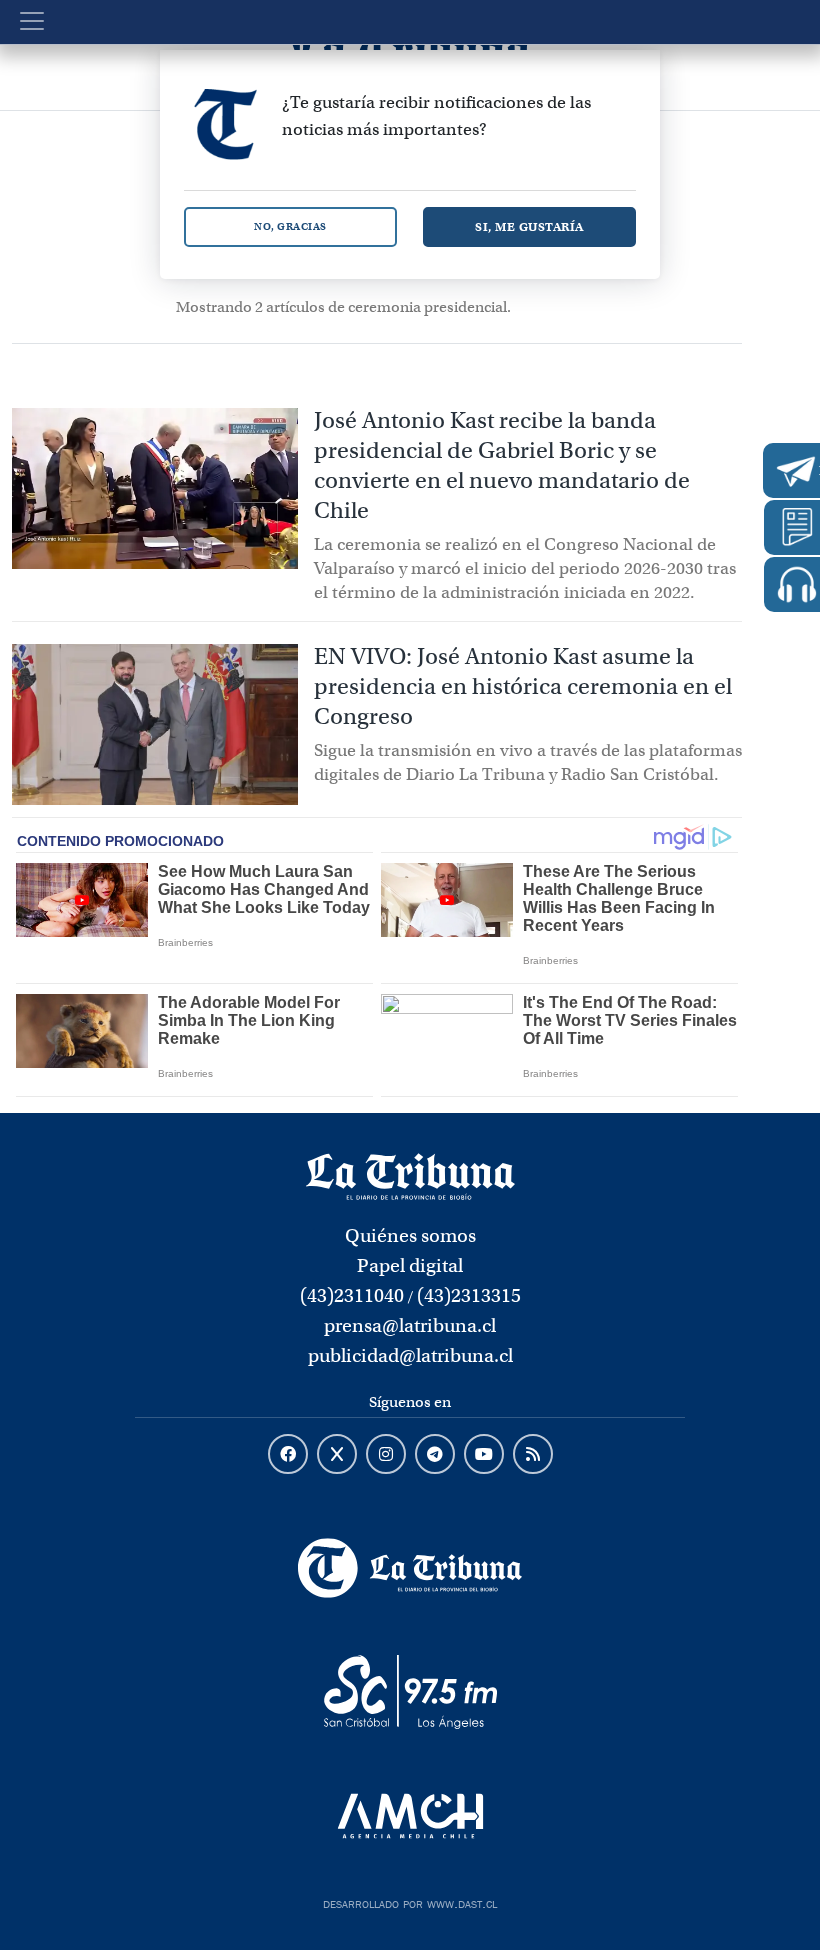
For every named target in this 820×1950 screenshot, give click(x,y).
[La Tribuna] (410, 1568)
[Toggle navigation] (32, 21)
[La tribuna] (410, 1175)
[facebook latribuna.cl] (288, 1455)
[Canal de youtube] (484, 1455)
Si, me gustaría (529, 226)
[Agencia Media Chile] (410, 1816)
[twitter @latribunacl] (337, 1455)
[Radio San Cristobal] (410, 1692)
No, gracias (290, 226)
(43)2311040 (352, 1295)
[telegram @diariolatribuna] (435, 1455)
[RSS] (533, 1455)
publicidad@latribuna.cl (410, 1355)
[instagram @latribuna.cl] (386, 1455)
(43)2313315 (469, 1295)
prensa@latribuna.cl (410, 1325)
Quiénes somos (410, 1235)
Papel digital (410, 1265)
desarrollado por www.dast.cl (410, 1902)
